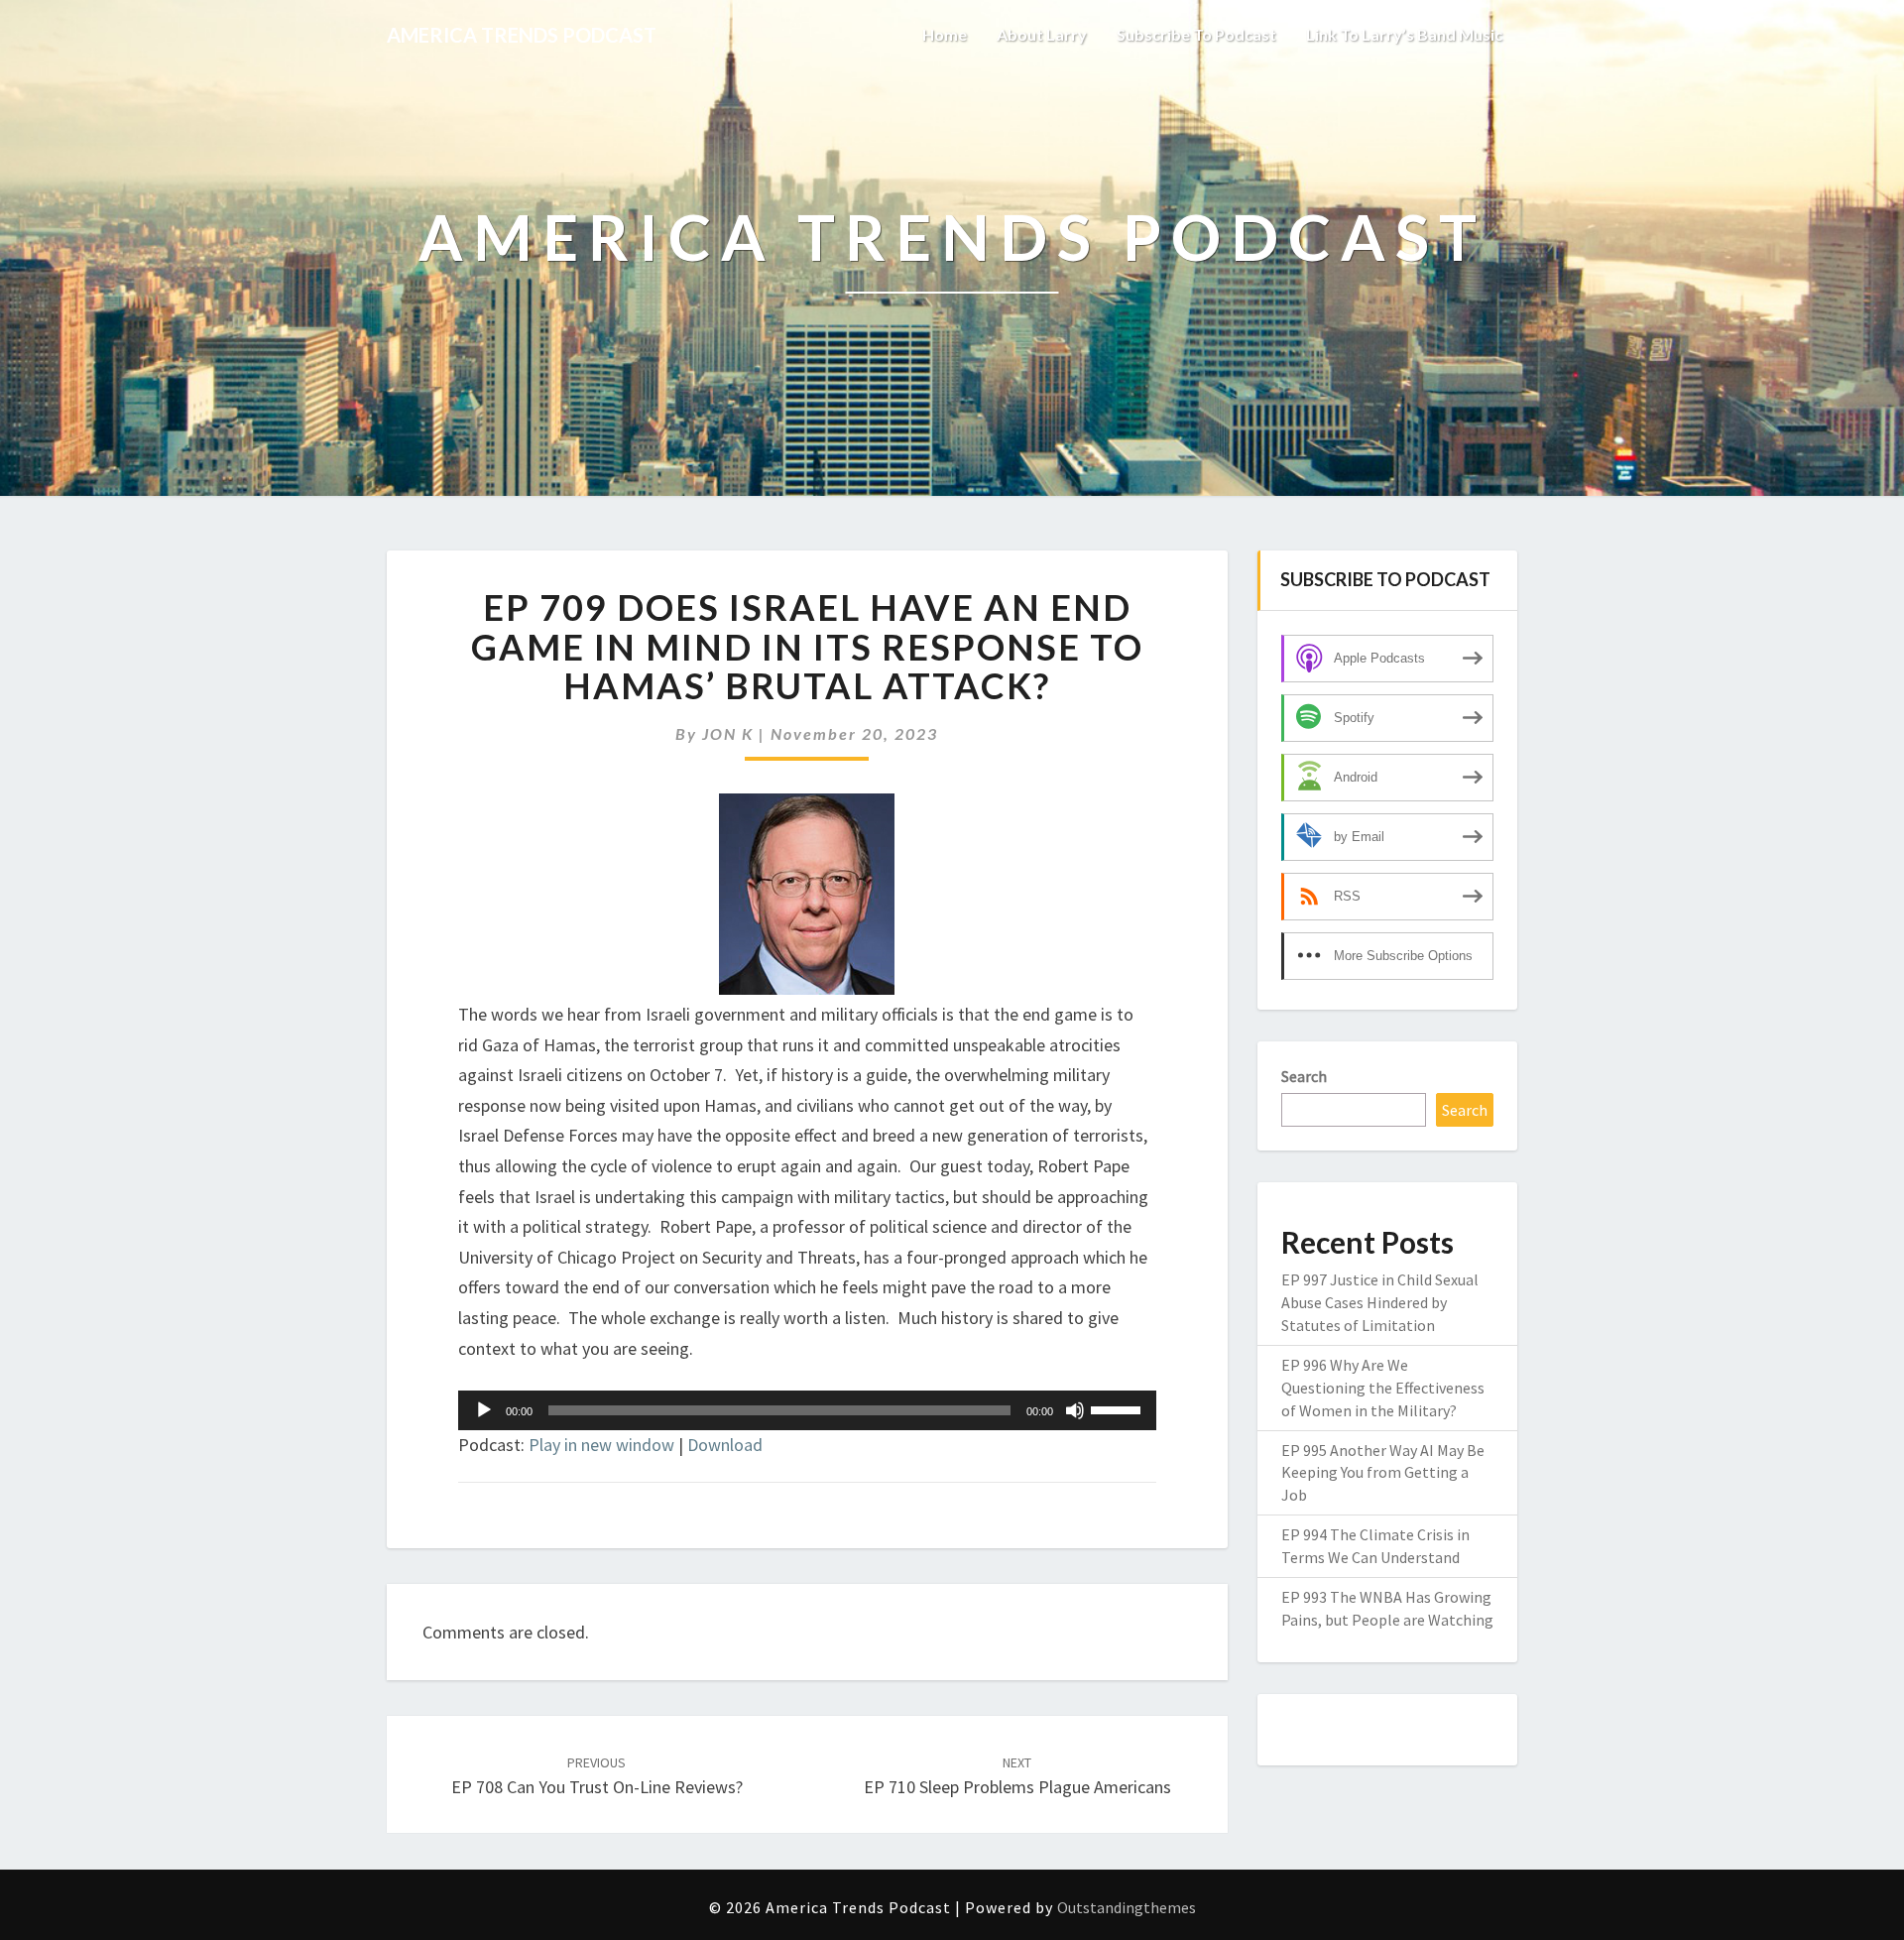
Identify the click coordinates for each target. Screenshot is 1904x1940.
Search (1304, 1076)
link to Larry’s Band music (1404, 34)
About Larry (1042, 34)
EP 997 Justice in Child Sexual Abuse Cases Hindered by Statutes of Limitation (1380, 1302)
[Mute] (1075, 1410)
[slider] (1119, 1408)
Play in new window (601, 1445)
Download (725, 1445)
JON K (728, 733)
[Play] (484, 1410)
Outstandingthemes (1127, 1907)
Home (945, 34)
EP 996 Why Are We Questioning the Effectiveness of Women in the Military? (1383, 1388)
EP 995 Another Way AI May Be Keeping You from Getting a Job (1383, 1473)
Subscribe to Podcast (1196, 34)
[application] (807, 1410)
